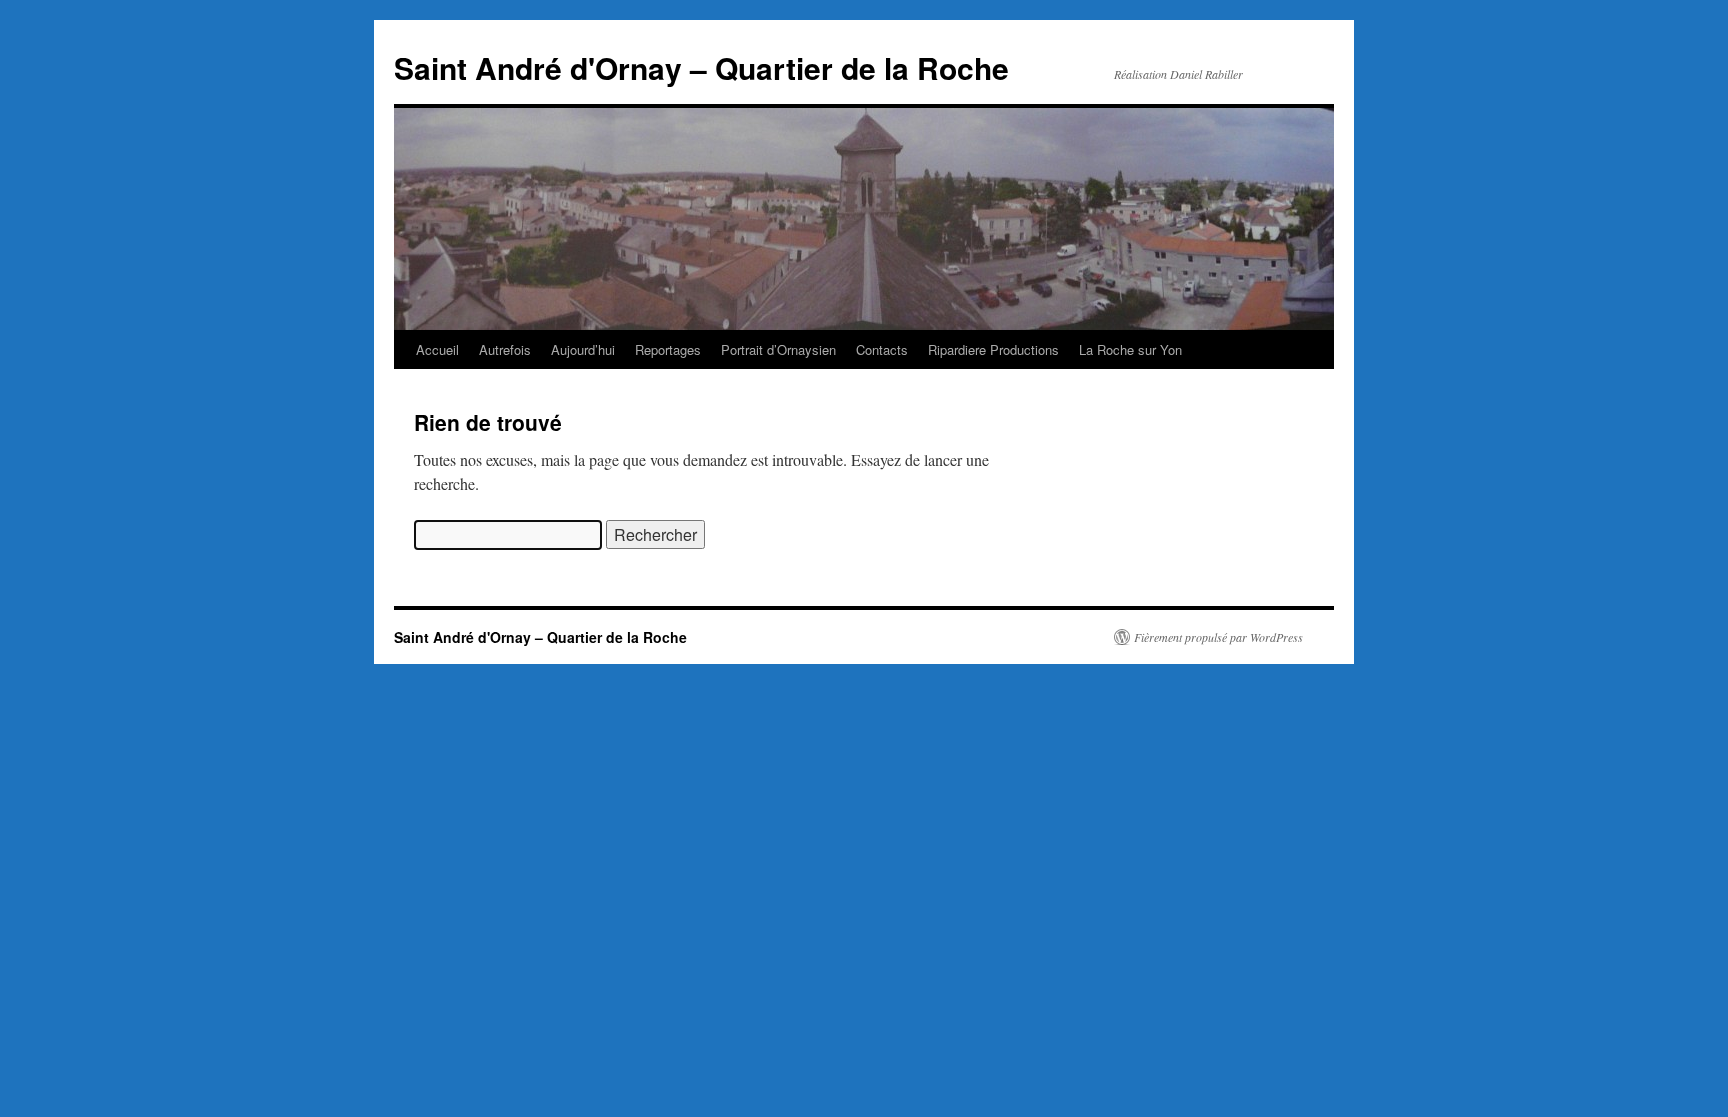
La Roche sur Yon (1130, 349)
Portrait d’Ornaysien (778, 349)
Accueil (437, 349)
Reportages (668, 349)
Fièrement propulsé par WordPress (1218, 637)
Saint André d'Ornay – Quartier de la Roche (701, 67)
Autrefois (505, 349)
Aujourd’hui (583, 349)
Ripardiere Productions (993, 349)
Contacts (882, 349)
